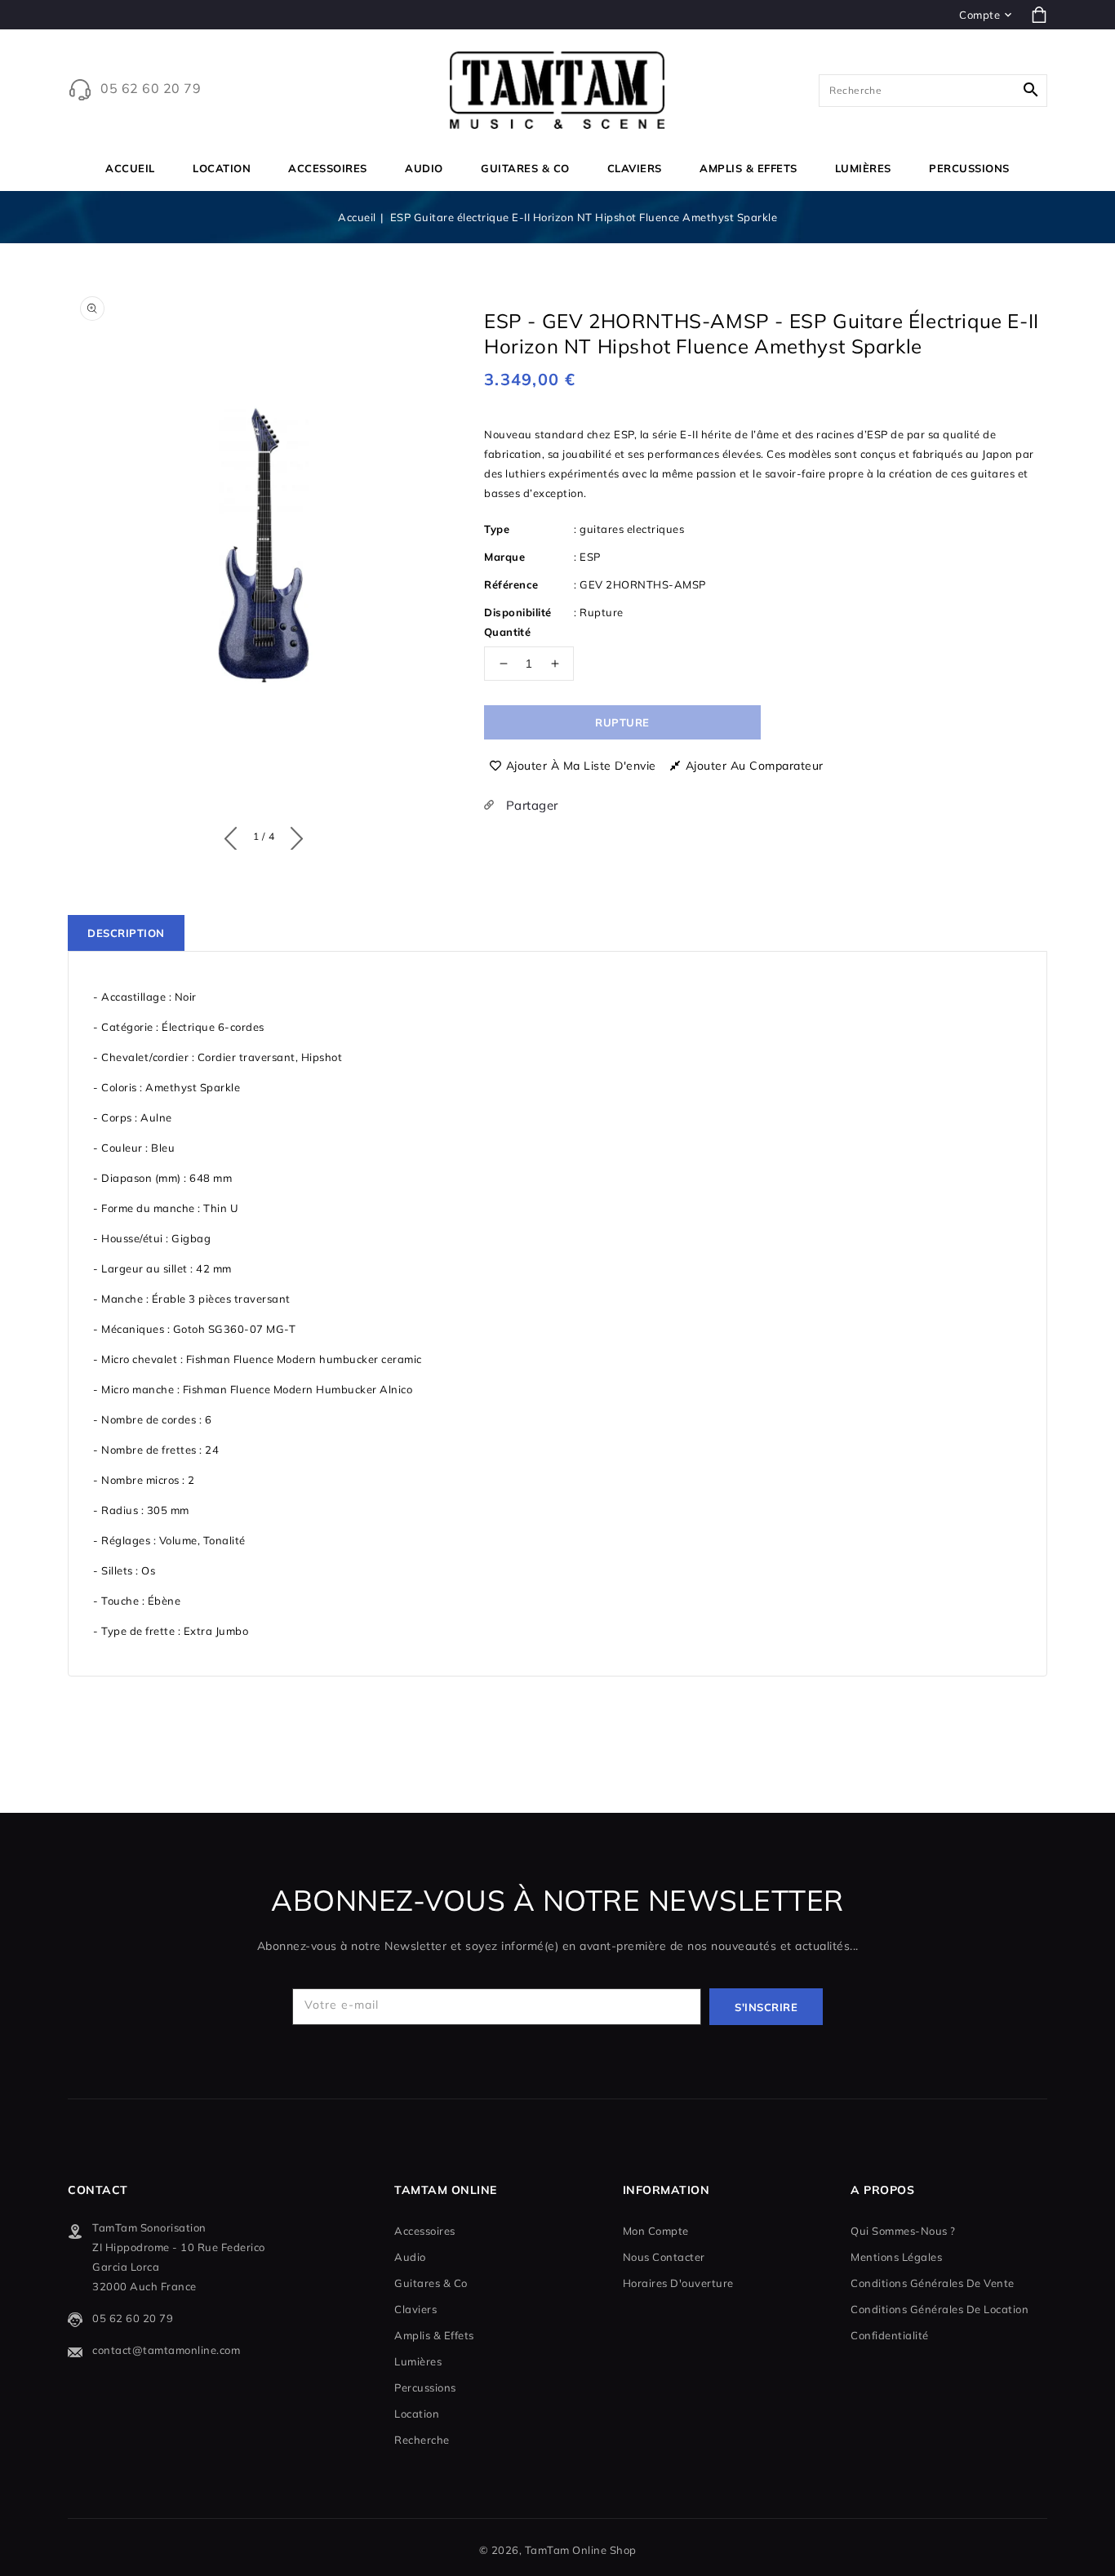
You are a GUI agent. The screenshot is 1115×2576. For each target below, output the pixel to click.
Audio (424, 168)
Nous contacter (664, 2257)
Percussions (969, 168)
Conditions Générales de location (940, 2309)
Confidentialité (890, 2335)
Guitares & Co (525, 168)
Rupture (622, 722)
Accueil (357, 217)
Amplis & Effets (749, 168)
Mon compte (656, 2231)
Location (222, 168)
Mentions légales (896, 2257)
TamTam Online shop (581, 2550)
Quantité (507, 632)
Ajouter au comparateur (755, 766)
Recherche (422, 2440)
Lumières (863, 168)
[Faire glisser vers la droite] (293, 835)
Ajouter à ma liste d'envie (581, 766)
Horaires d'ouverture (678, 2283)
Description (126, 933)
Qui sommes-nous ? (903, 2231)
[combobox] (933, 91)
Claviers (635, 168)
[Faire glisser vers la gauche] (235, 835)
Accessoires (328, 168)
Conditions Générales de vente (933, 2283)
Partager (530, 805)
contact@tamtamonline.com (166, 2350)
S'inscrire (766, 2007)
